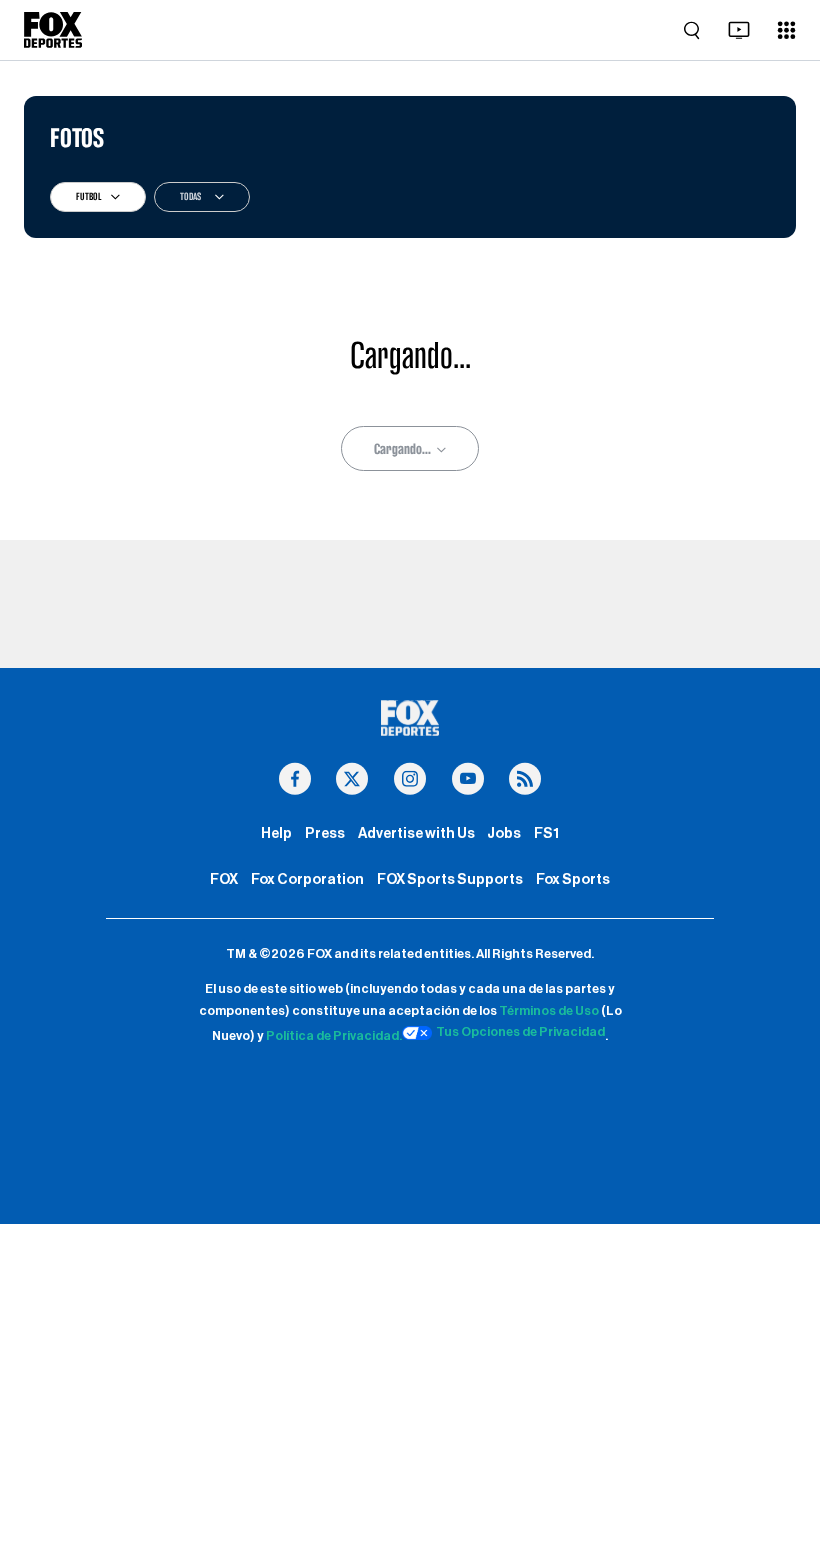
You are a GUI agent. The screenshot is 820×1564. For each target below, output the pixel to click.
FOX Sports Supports (450, 879)
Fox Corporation (307, 879)
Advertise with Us (416, 833)
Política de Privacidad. (334, 1036)
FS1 (546, 833)
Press (325, 833)
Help (276, 833)
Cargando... (402, 449)
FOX (224, 879)
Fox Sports (573, 879)
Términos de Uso (549, 1011)
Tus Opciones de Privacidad (520, 1032)
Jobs (504, 833)
